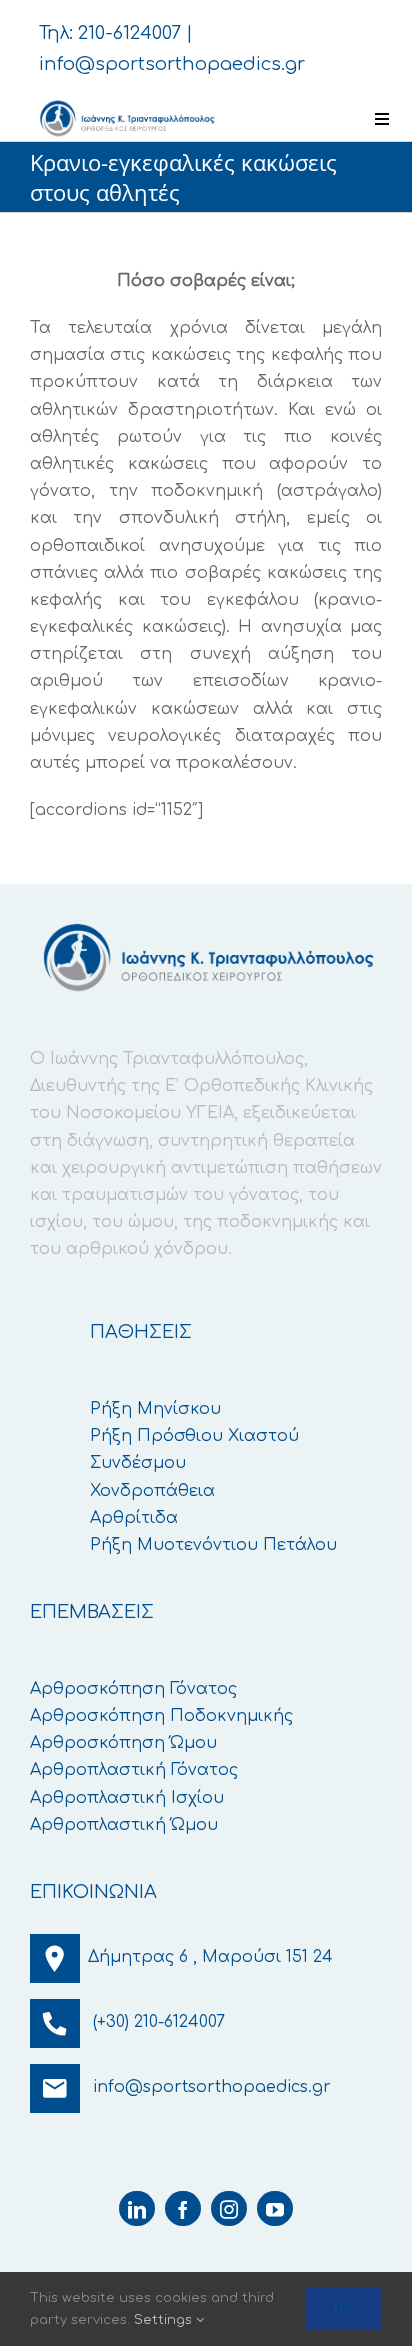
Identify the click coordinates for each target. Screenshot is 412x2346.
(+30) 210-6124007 (159, 2022)
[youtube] (275, 2208)
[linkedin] (137, 2208)
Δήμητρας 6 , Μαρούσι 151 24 (210, 1957)
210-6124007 (129, 33)
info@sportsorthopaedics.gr (172, 64)
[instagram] (229, 2208)
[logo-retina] (126, 105)
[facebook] (183, 2208)
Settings (165, 2320)
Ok (343, 2308)
